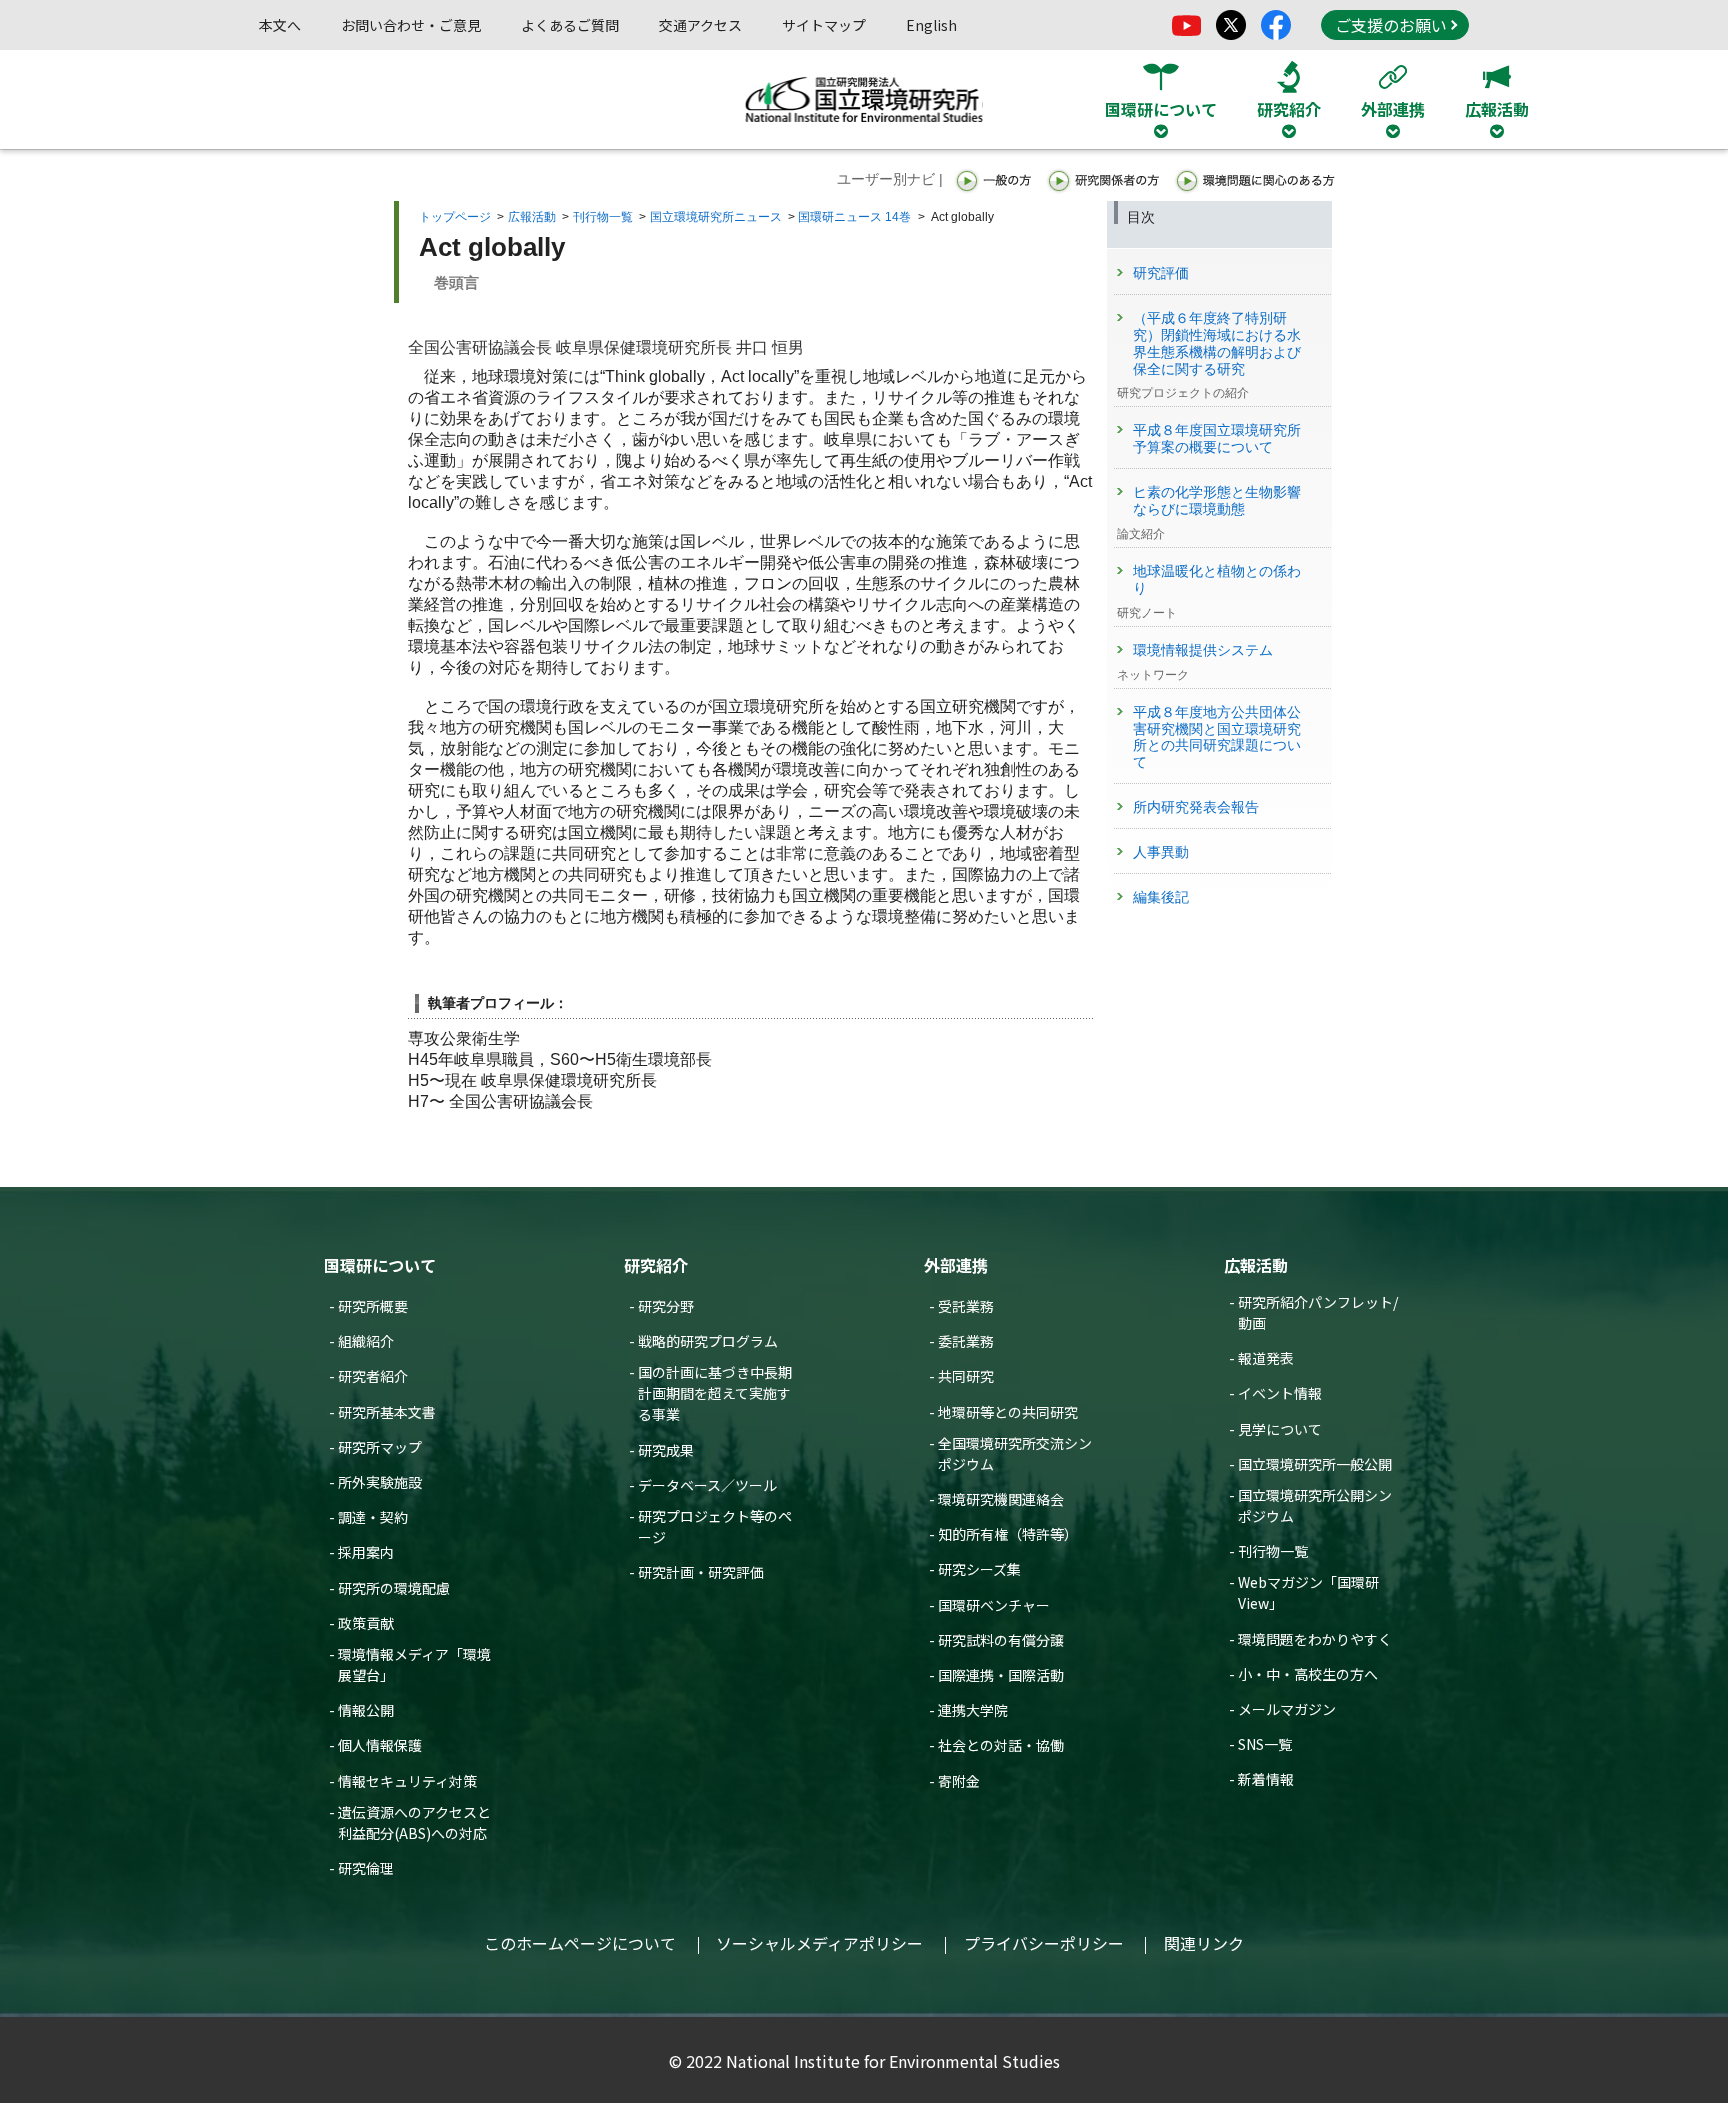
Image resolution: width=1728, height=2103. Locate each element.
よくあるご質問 (570, 25)
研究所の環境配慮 (394, 1588)
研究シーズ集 (979, 1569)
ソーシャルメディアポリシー (819, 1943)
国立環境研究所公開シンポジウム (1315, 1505)
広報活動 (532, 217)
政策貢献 (366, 1623)
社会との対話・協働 (1001, 1745)
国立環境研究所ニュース (716, 217)
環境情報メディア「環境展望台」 (414, 1664)
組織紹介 (366, 1341)
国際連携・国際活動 (1001, 1675)
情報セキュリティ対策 (407, 1781)
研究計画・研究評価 (701, 1572)
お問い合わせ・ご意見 (411, 25)
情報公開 (366, 1710)
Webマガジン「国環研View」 (1308, 1592)
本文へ (280, 25)
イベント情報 (1280, 1393)
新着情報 (1266, 1779)
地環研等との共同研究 (1008, 1412)
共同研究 (966, 1376)
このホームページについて (580, 1943)
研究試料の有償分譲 (1001, 1640)
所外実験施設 (380, 1482)
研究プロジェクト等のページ (715, 1526)
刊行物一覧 (603, 217)
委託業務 (966, 1341)
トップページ (455, 217)
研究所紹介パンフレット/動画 (1318, 1312)
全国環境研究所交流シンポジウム (1015, 1453)
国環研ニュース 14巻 (854, 217)
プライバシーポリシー (1044, 1943)
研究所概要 (373, 1306)
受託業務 (966, 1306)
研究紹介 (656, 1265)
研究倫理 (366, 1868)
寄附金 (959, 1781)
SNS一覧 (1265, 1744)
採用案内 (366, 1552)
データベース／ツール (707, 1485)
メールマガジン (1287, 1709)
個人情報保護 (380, 1745)
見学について (1280, 1429)
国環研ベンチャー (994, 1605)
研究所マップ (380, 1447)
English (931, 25)
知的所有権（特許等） (1008, 1534)
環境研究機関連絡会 (1001, 1499)
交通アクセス (700, 25)
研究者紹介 (373, 1376)
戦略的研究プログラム (708, 1341)
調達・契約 (373, 1517)
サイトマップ (824, 25)
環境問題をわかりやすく (1315, 1639)
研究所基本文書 (387, 1412)
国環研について (380, 1265)
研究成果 (666, 1450)
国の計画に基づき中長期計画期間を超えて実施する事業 (715, 1393)
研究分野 (666, 1306)
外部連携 (956, 1265)
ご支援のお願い (1391, 25)
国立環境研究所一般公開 (1315, 1464)
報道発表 (1266, 1358)
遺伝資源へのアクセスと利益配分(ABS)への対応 (414, 1822)
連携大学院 (973, 1710)
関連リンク (1204, 1943)
